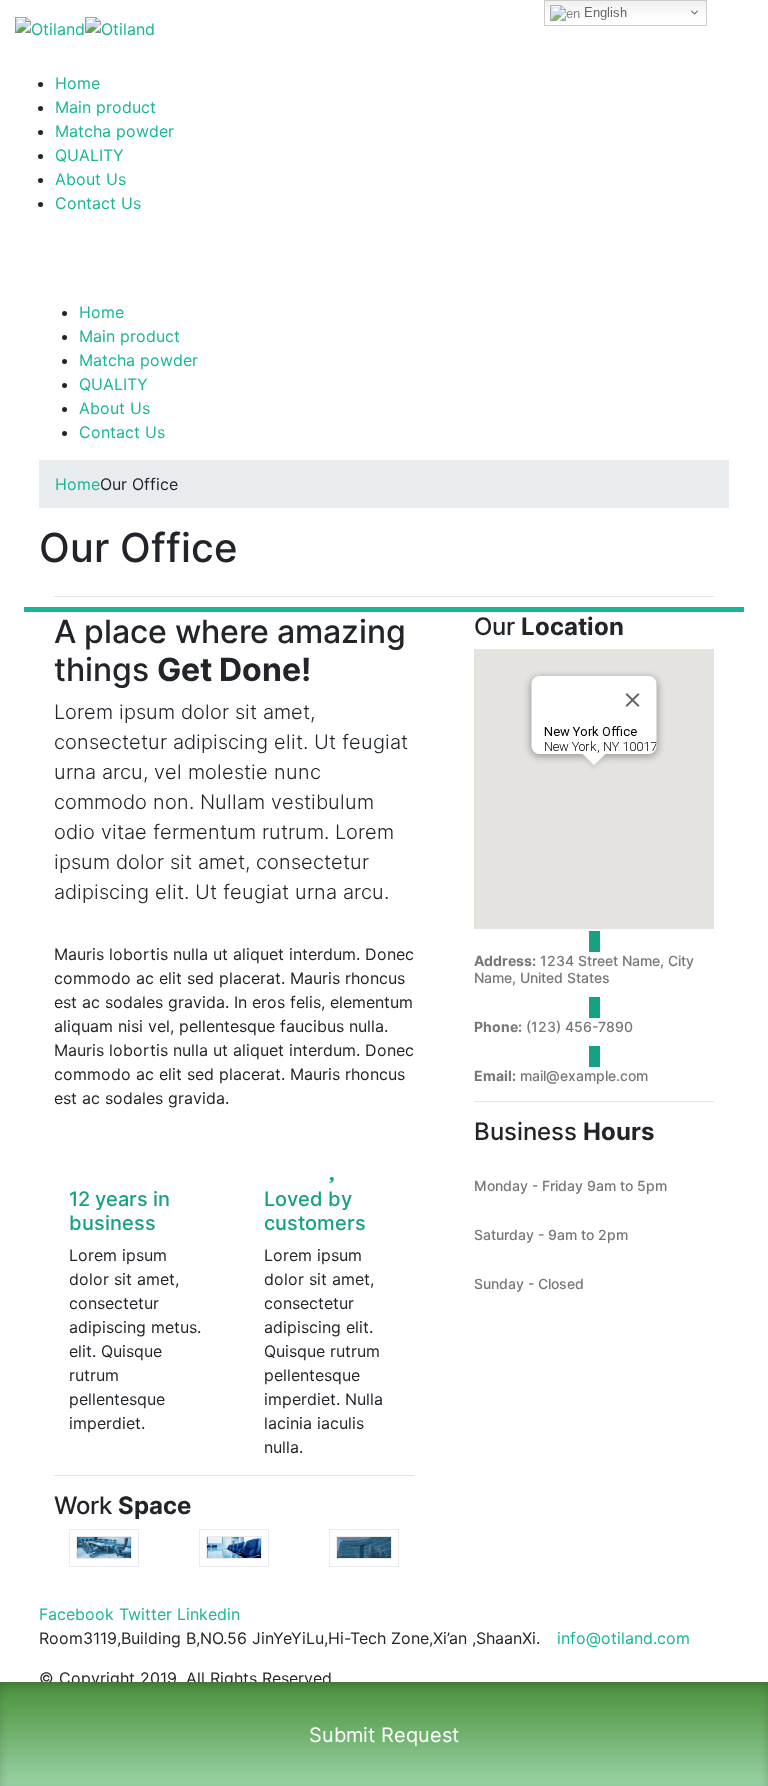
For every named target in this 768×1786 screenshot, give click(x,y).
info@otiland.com (623, 1638)
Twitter (145, 1614)
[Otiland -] (85, 27)
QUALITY (89, 155)
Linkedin (208, 1614)
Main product (105, 107)
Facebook (76, 1614)
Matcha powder (114, 131)
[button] (594, 777)
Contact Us (98, 203)
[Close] (633, 700)
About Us (90, 179)
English (603, 12)
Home (77, 83)
